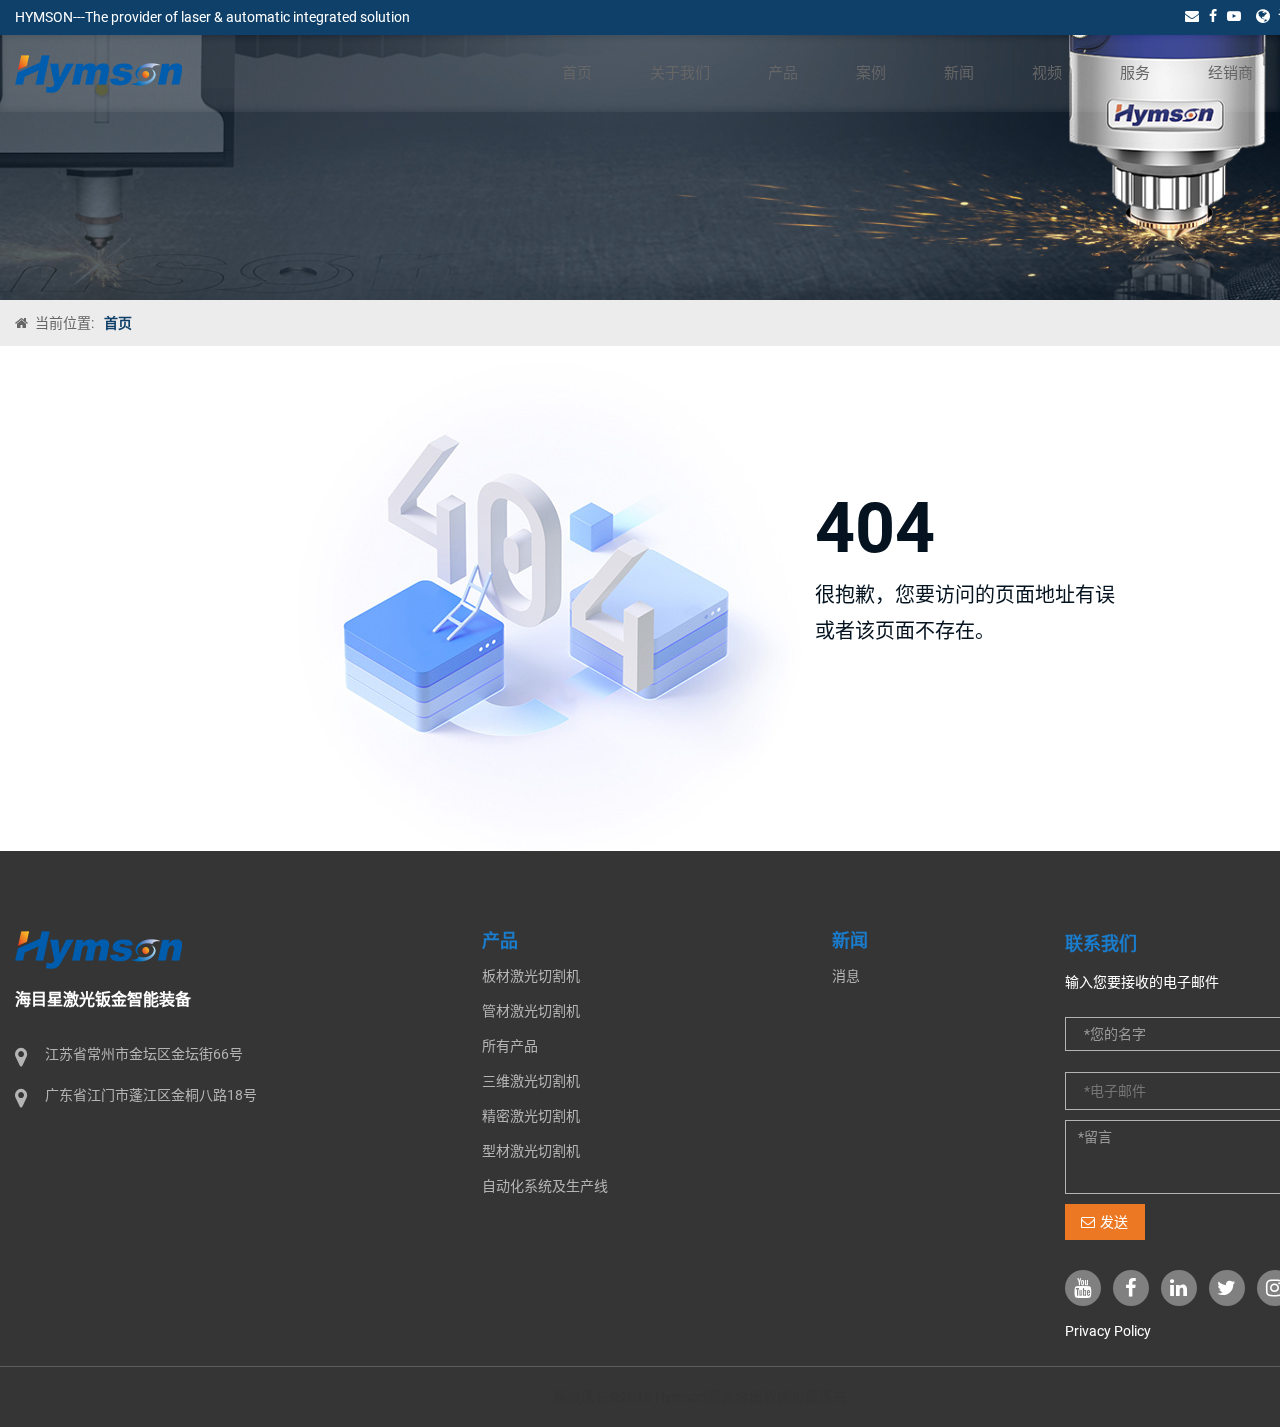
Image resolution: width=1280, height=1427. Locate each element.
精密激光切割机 (531, 1116)
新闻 (959, 73)
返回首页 (873, 703)
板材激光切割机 (531, 976)
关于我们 (680, 73)
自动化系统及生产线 (545, 1186)
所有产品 (510, 1046)
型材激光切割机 (531, 1151)
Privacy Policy (1108, 1331)
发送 (1114, 1222)
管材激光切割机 (531, 1011)
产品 (783, 73)
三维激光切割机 (531, 1081)
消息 (846, 976)
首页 (577, 73)
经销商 (1230, 73)
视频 (1047, 73)
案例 (871, 73)
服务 (1135, 73)
